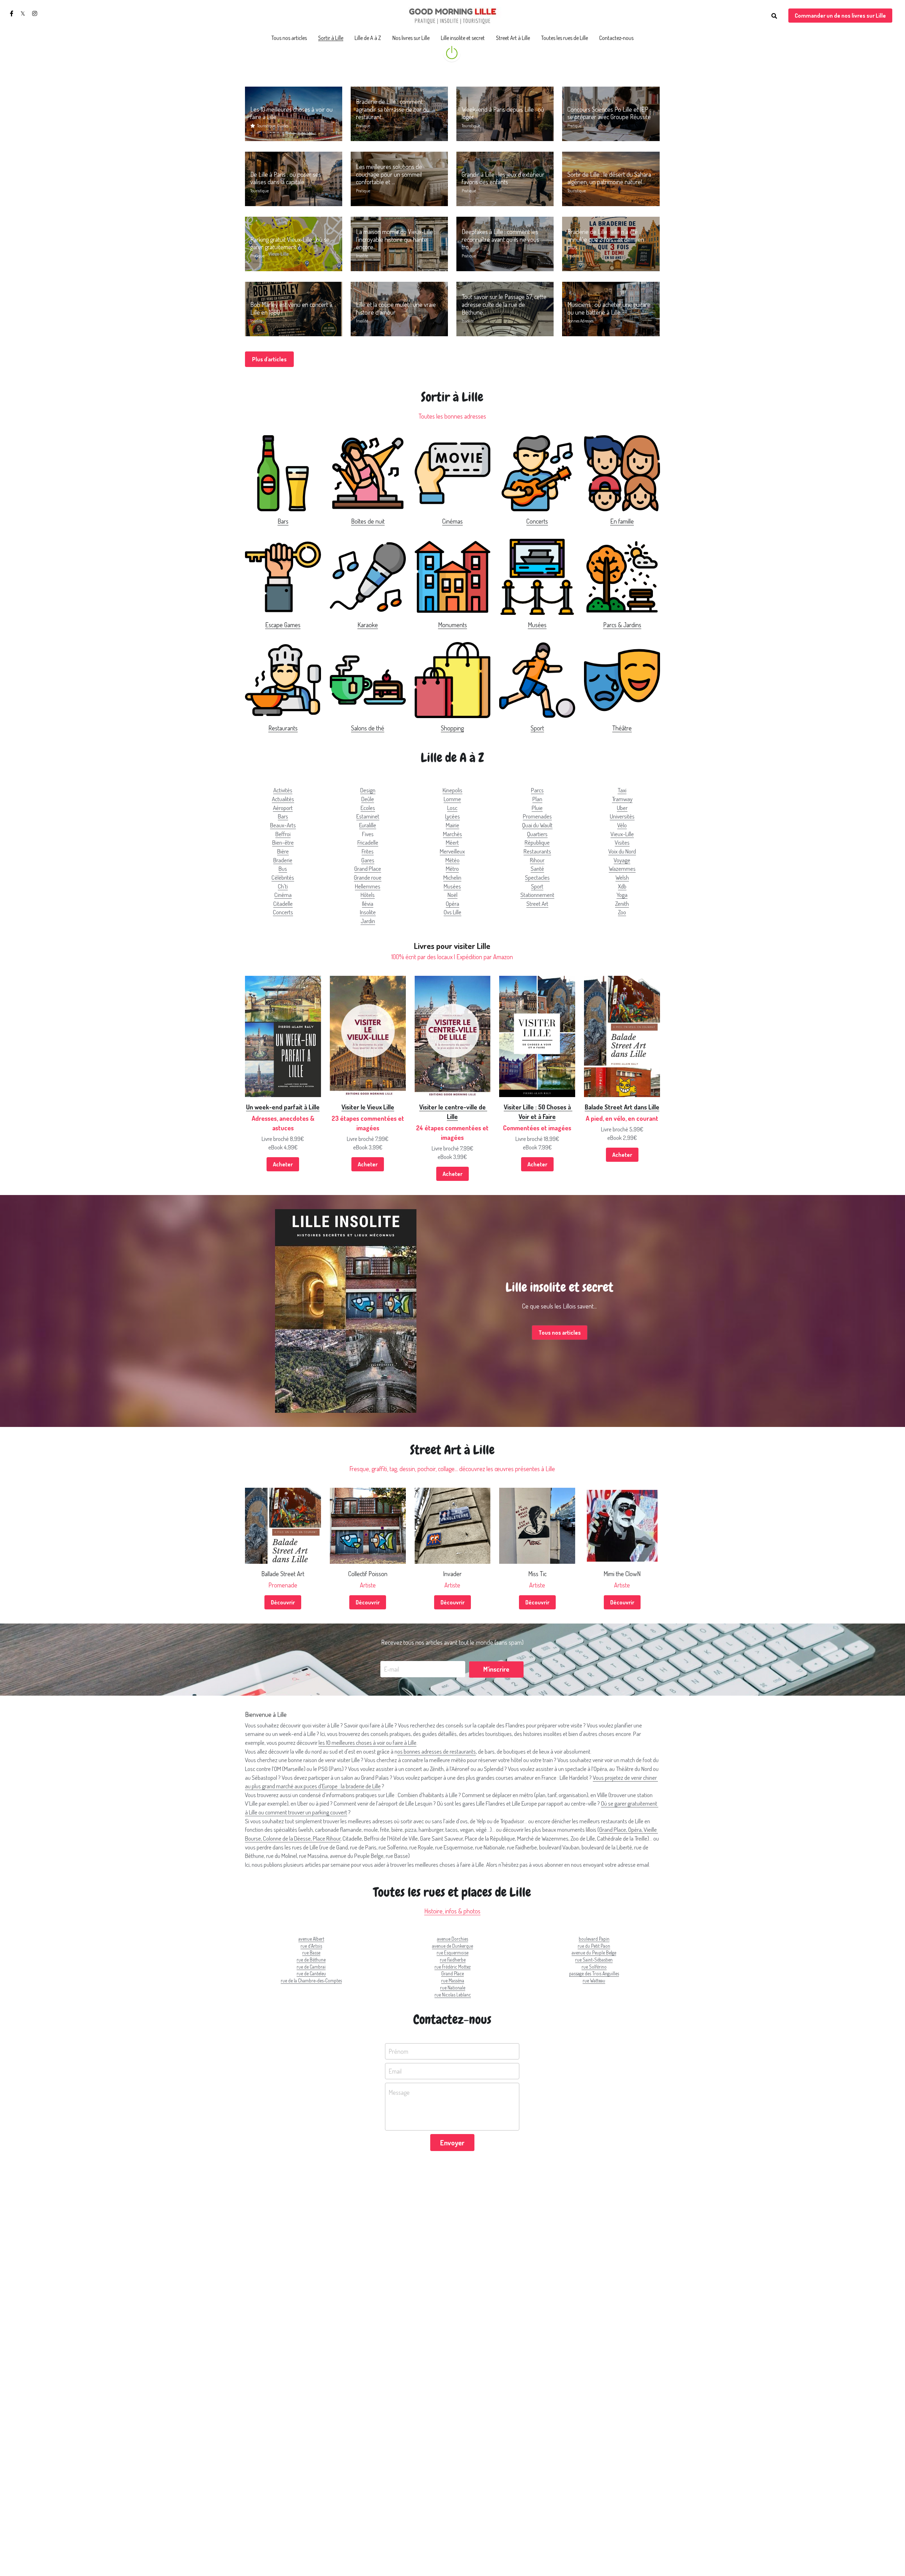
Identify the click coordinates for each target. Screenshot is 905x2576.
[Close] (532, 1260)
